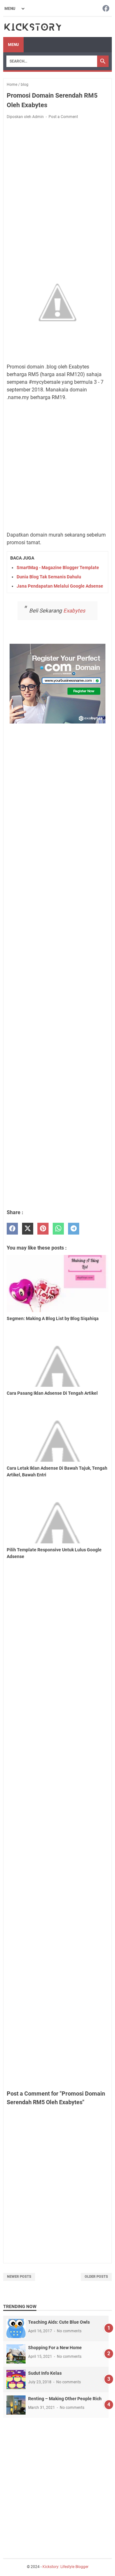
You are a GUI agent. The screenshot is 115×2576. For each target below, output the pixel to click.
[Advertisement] (57, 187)
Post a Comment (63, 117)
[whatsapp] (58, 1229)
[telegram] (74, 1229)
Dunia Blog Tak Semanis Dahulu (49, 577)
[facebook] (12, 1229)
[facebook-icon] (106, 9)
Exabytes (74, 611)
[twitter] (28, 1229)
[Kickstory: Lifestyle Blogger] (33, 27)
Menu (13, 45)
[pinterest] (43, 1229)
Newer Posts (19, 2277)
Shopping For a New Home (55, 2348)
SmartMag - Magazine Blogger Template (58, 568)
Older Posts (96, 2277)
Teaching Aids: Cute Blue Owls (59, 2322)
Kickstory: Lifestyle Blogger (65, 2567)
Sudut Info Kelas (45, 2373)
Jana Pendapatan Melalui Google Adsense (60, 586)
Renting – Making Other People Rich (65, 2399)
